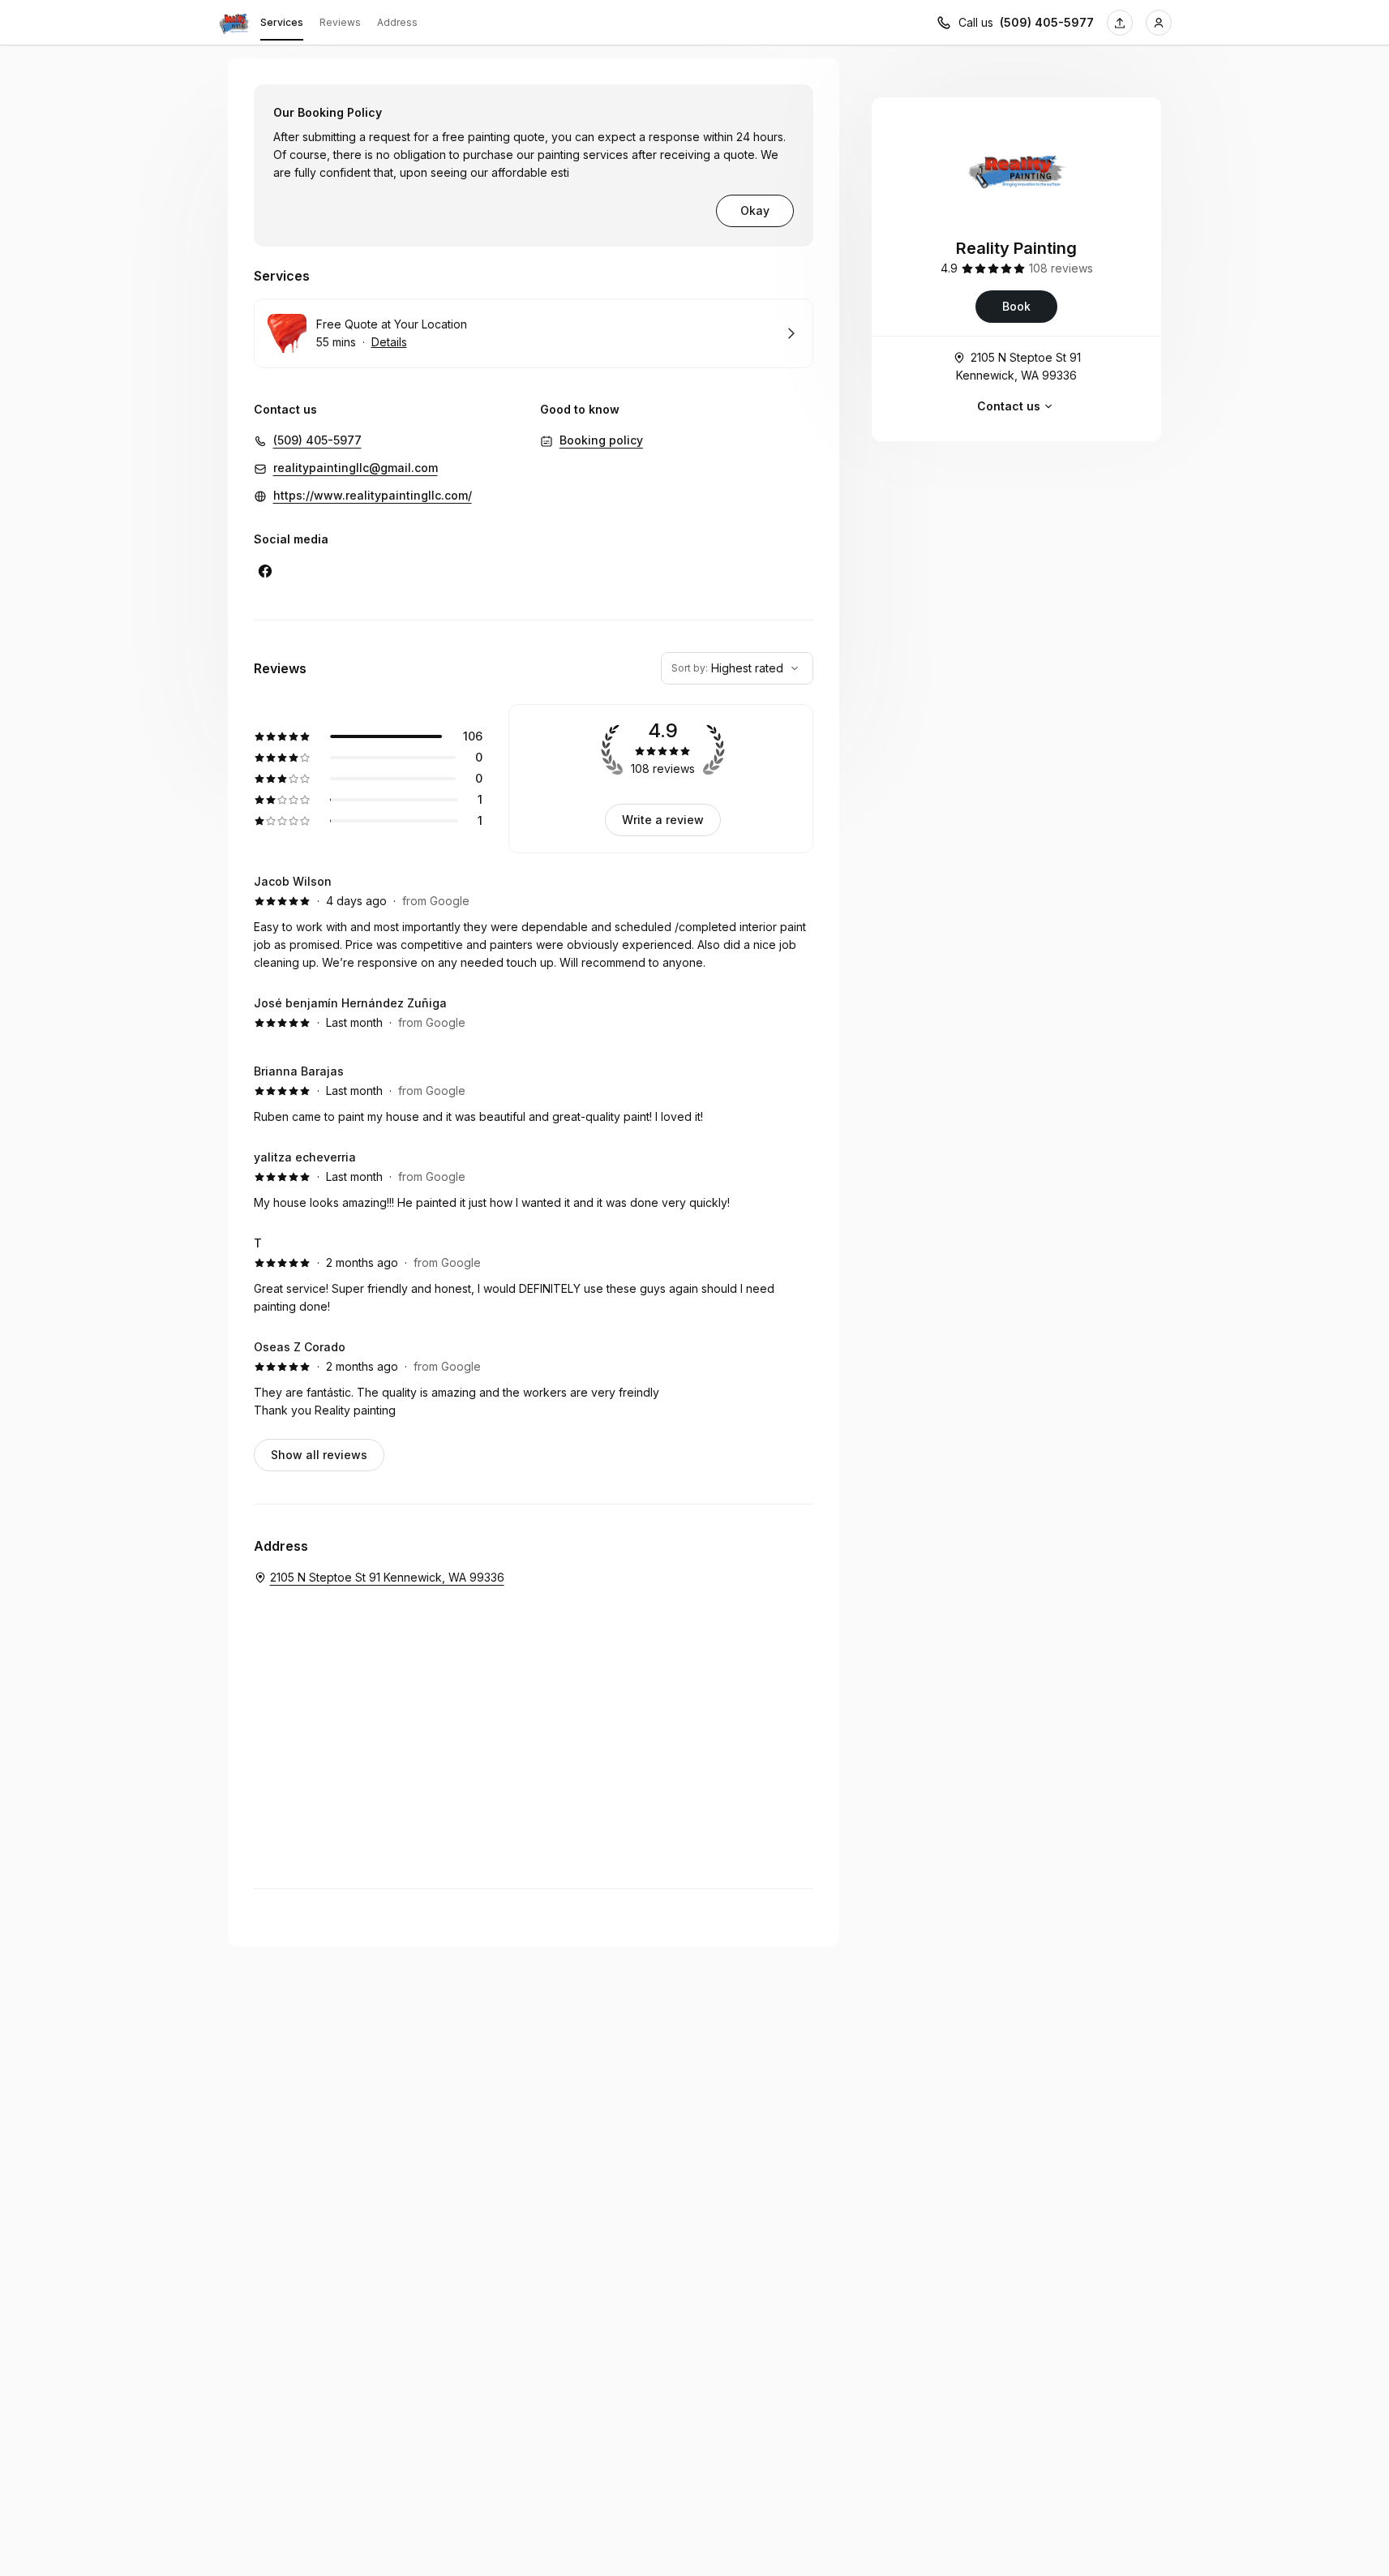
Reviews (340, 22)
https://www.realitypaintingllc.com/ (373, 495)
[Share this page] (1120, 23)
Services (282, 22)
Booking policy (601, 440)
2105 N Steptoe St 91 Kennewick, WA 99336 (1018, 366)
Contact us (1009, 406)
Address (397, 22)
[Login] (1159, 23)
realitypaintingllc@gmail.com (356, 468)
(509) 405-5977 (1047, 22)
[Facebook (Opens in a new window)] (265, 571)
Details (389, 342)
